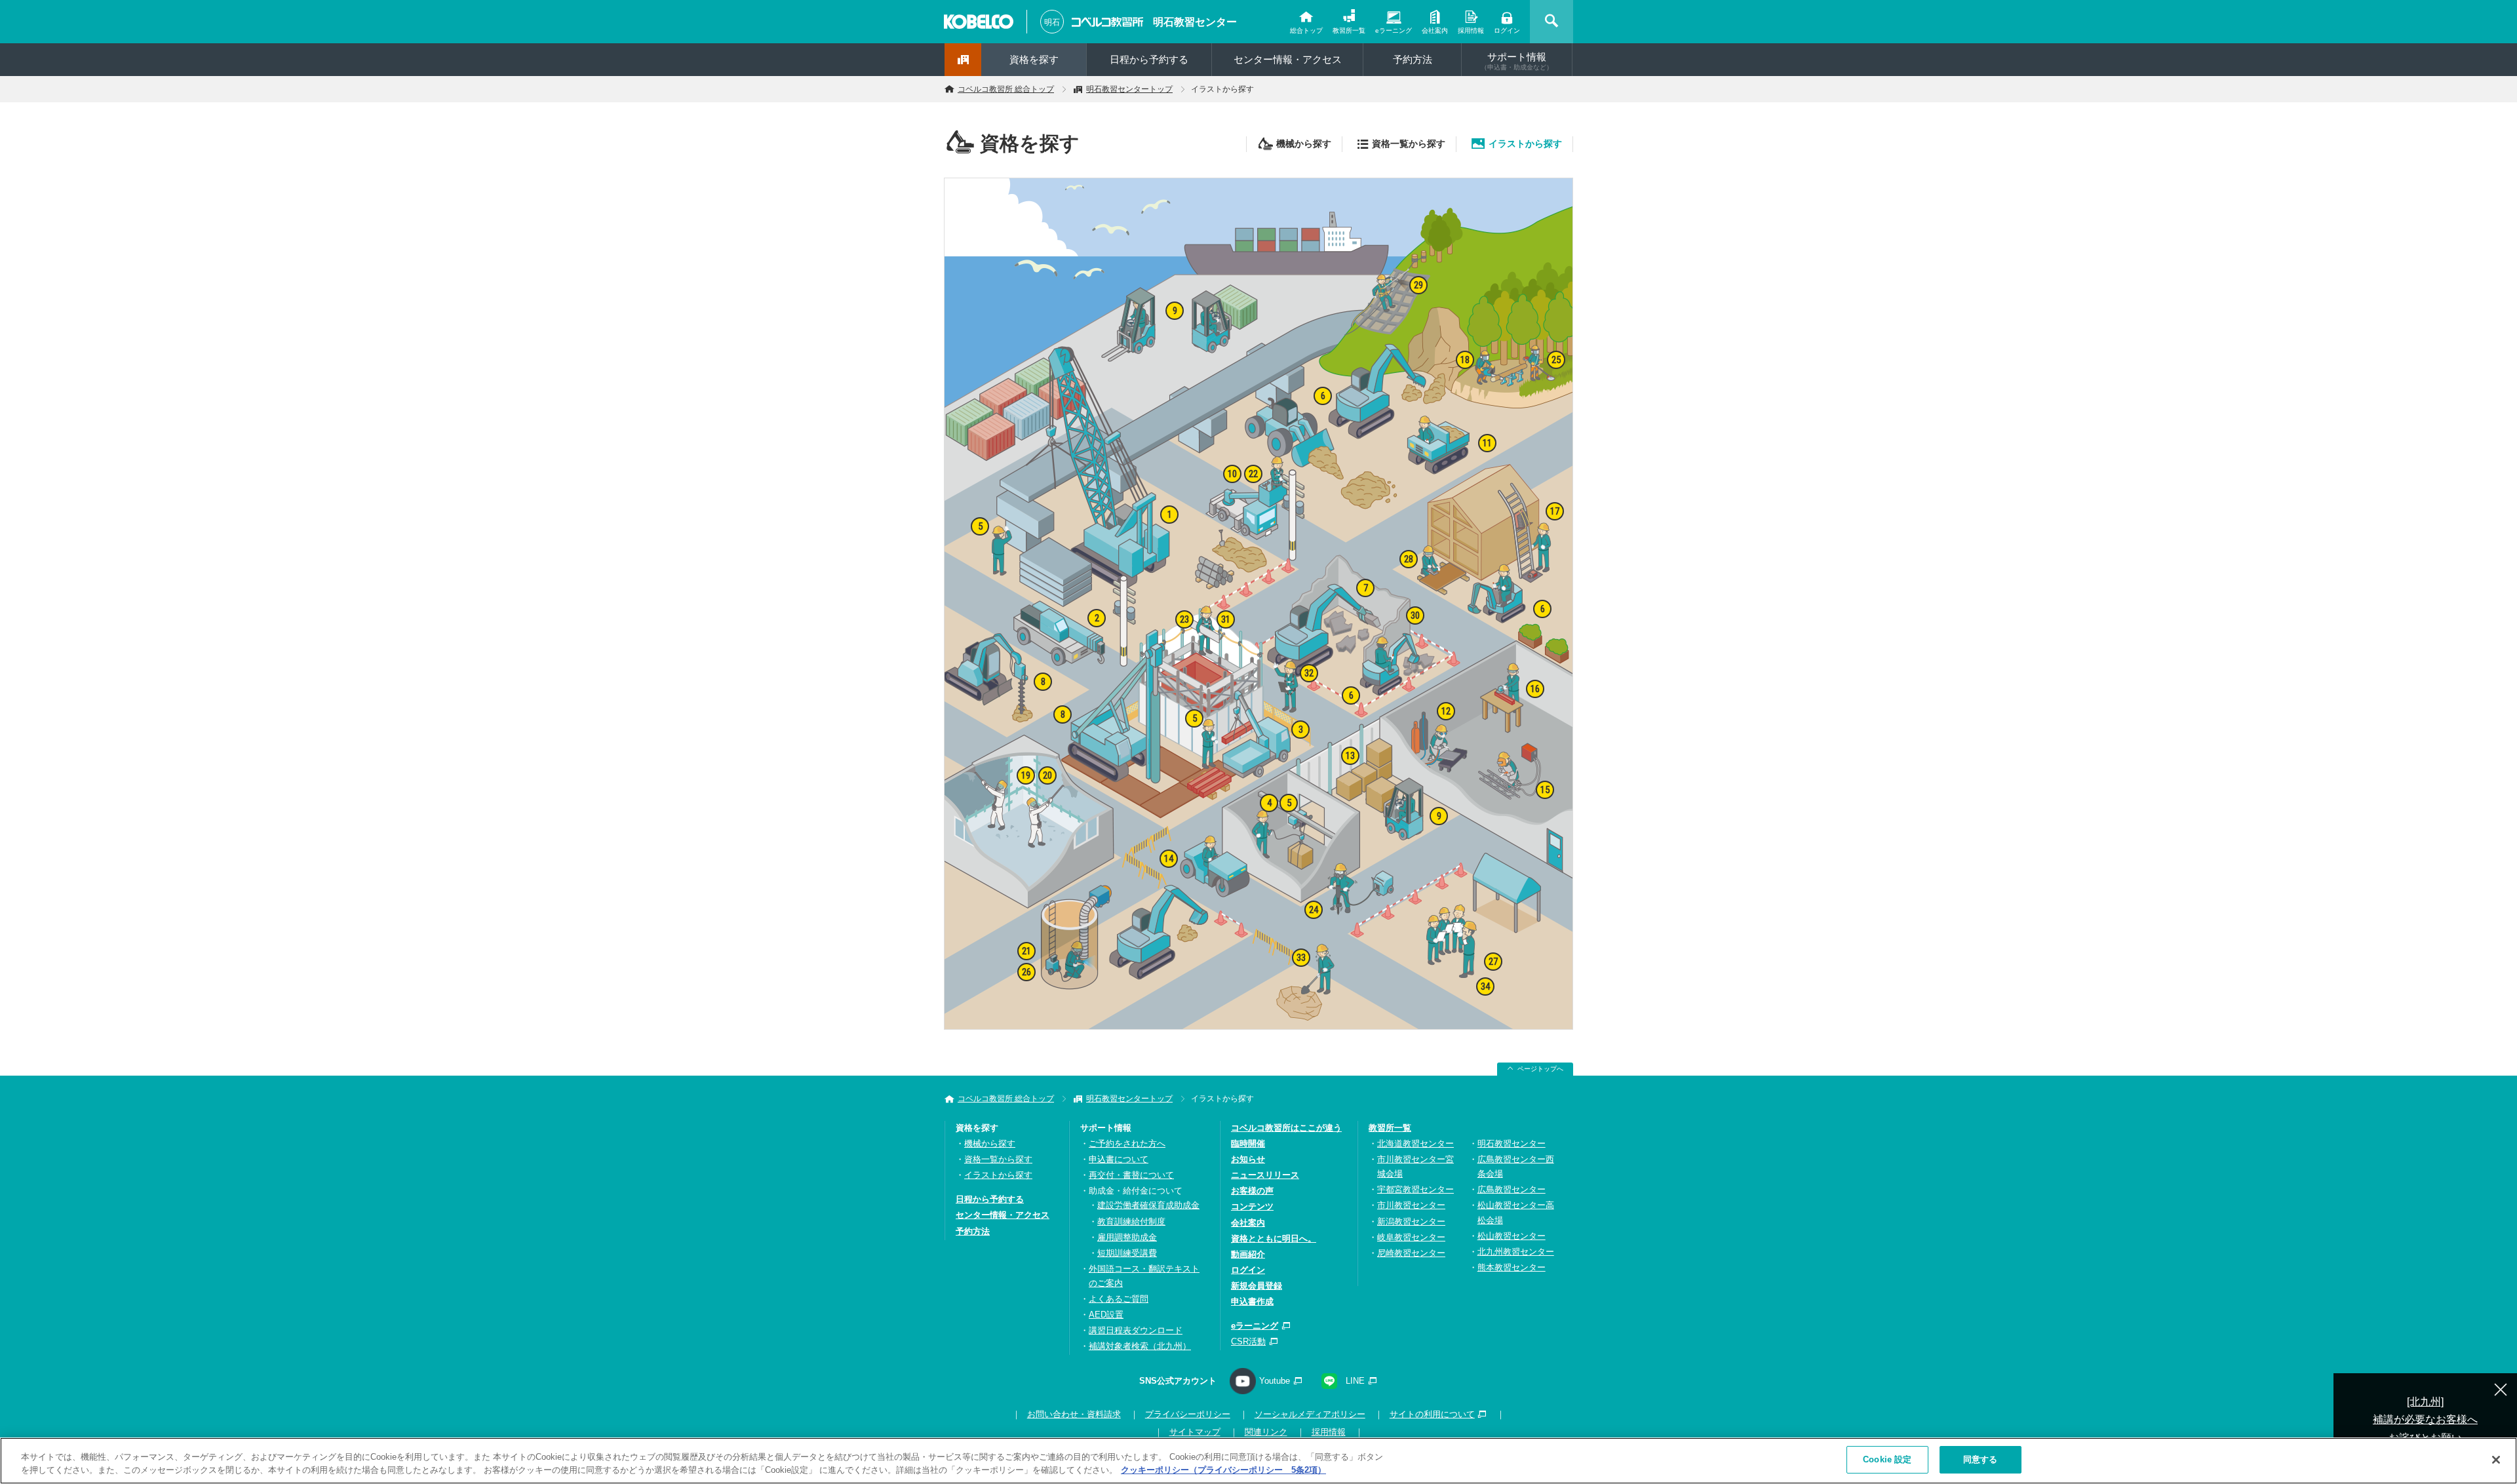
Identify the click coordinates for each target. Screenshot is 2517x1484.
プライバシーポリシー (1188, 1414)
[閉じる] (2496, 1460)
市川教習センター (1411, 1205)
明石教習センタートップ (1129, 89)
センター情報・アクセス (1288, 59)
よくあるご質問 (1119, 1299)
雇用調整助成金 (1127, 1237)
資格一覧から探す (1409, 144)
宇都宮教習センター (1415, 1189)
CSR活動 (1248, 1341)
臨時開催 (1248, 1143)
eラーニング (1394, 30)
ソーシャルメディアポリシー (1310, 1414)
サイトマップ (1195, 1432)
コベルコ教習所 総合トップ (1006, 89)
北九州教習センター (1516, 1252)
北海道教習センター (1415, 1143)
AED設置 (1106, 1315)
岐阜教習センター (1411, 1237)
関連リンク (1266, 1432)
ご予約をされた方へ (1127, 1143)
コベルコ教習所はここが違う (1286, 1128)
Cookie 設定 (1887, 1459)
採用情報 (1471, 30)
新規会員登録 (1257, 1286)
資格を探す (1034, 59)
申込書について (1119, 1159)
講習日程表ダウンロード (1136, 1330)
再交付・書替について (1131, 1175)
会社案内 (1435, 30)
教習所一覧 (1349, 30)
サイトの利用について (1432, 1414)
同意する (1980, 1459)
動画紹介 (1248, 1254)
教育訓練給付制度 (1131, 1221)
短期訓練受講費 (1127, 1253)
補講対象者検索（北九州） (1140, 1346)
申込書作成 (1252, 1301)
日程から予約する (1149, 59)
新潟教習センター (1411, 1221)
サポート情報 (1517, 61)
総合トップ (1306, 30)
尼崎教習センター (1411, 1253)
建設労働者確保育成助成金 (1148, 1205)
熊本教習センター (1512, 1267)
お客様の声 (1252, 1191)
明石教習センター (1195, 22)
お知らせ (1248, 1159)
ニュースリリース (1265, 1175)
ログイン (1507, 30)
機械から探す (1304, 144)
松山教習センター (1512, 1236)
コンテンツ (1252, 1206)
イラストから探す (1525, 144)
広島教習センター (1512, 1189)
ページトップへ (1540, 1069)
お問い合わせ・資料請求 (1074, 1414)
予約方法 (1413, 59)
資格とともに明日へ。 (1274, 1239)
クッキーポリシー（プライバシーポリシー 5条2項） (1223, 1470)
